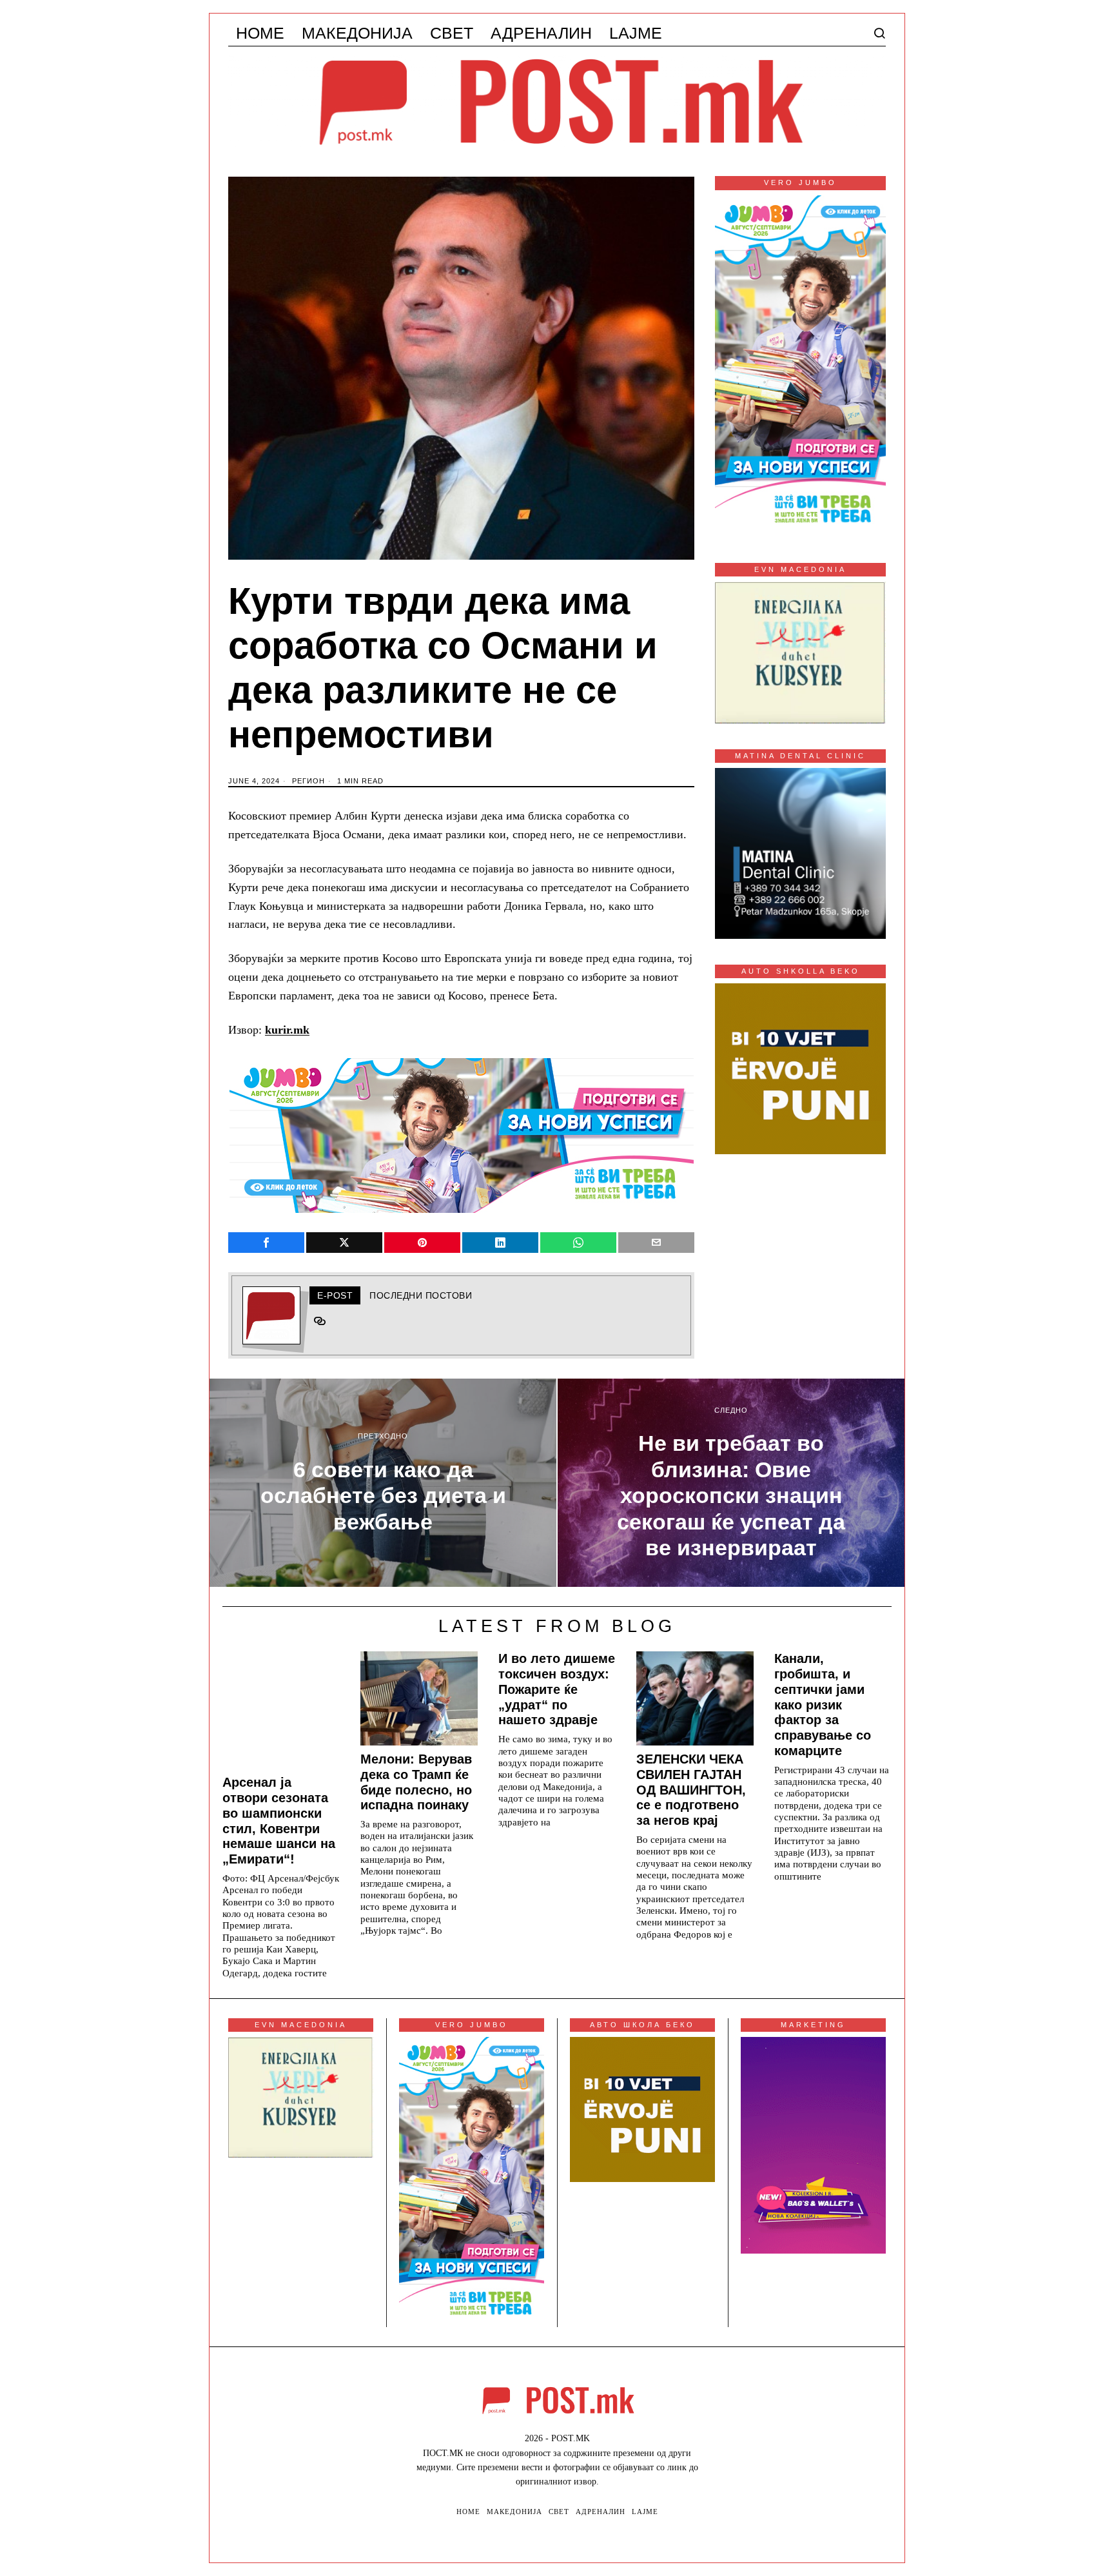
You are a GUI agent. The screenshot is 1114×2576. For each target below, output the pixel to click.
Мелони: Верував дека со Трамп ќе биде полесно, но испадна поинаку (416, 1782)
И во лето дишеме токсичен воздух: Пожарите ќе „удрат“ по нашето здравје (557, 1689)
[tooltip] (266, 1243)
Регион (308, 781)
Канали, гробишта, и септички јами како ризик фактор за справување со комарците (823, 1705)
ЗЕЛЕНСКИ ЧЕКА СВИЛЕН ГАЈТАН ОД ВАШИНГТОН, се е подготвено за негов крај (691, 1790)
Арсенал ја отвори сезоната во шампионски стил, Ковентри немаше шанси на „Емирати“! (279, 1821)
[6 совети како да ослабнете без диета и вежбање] (383, 1483)
